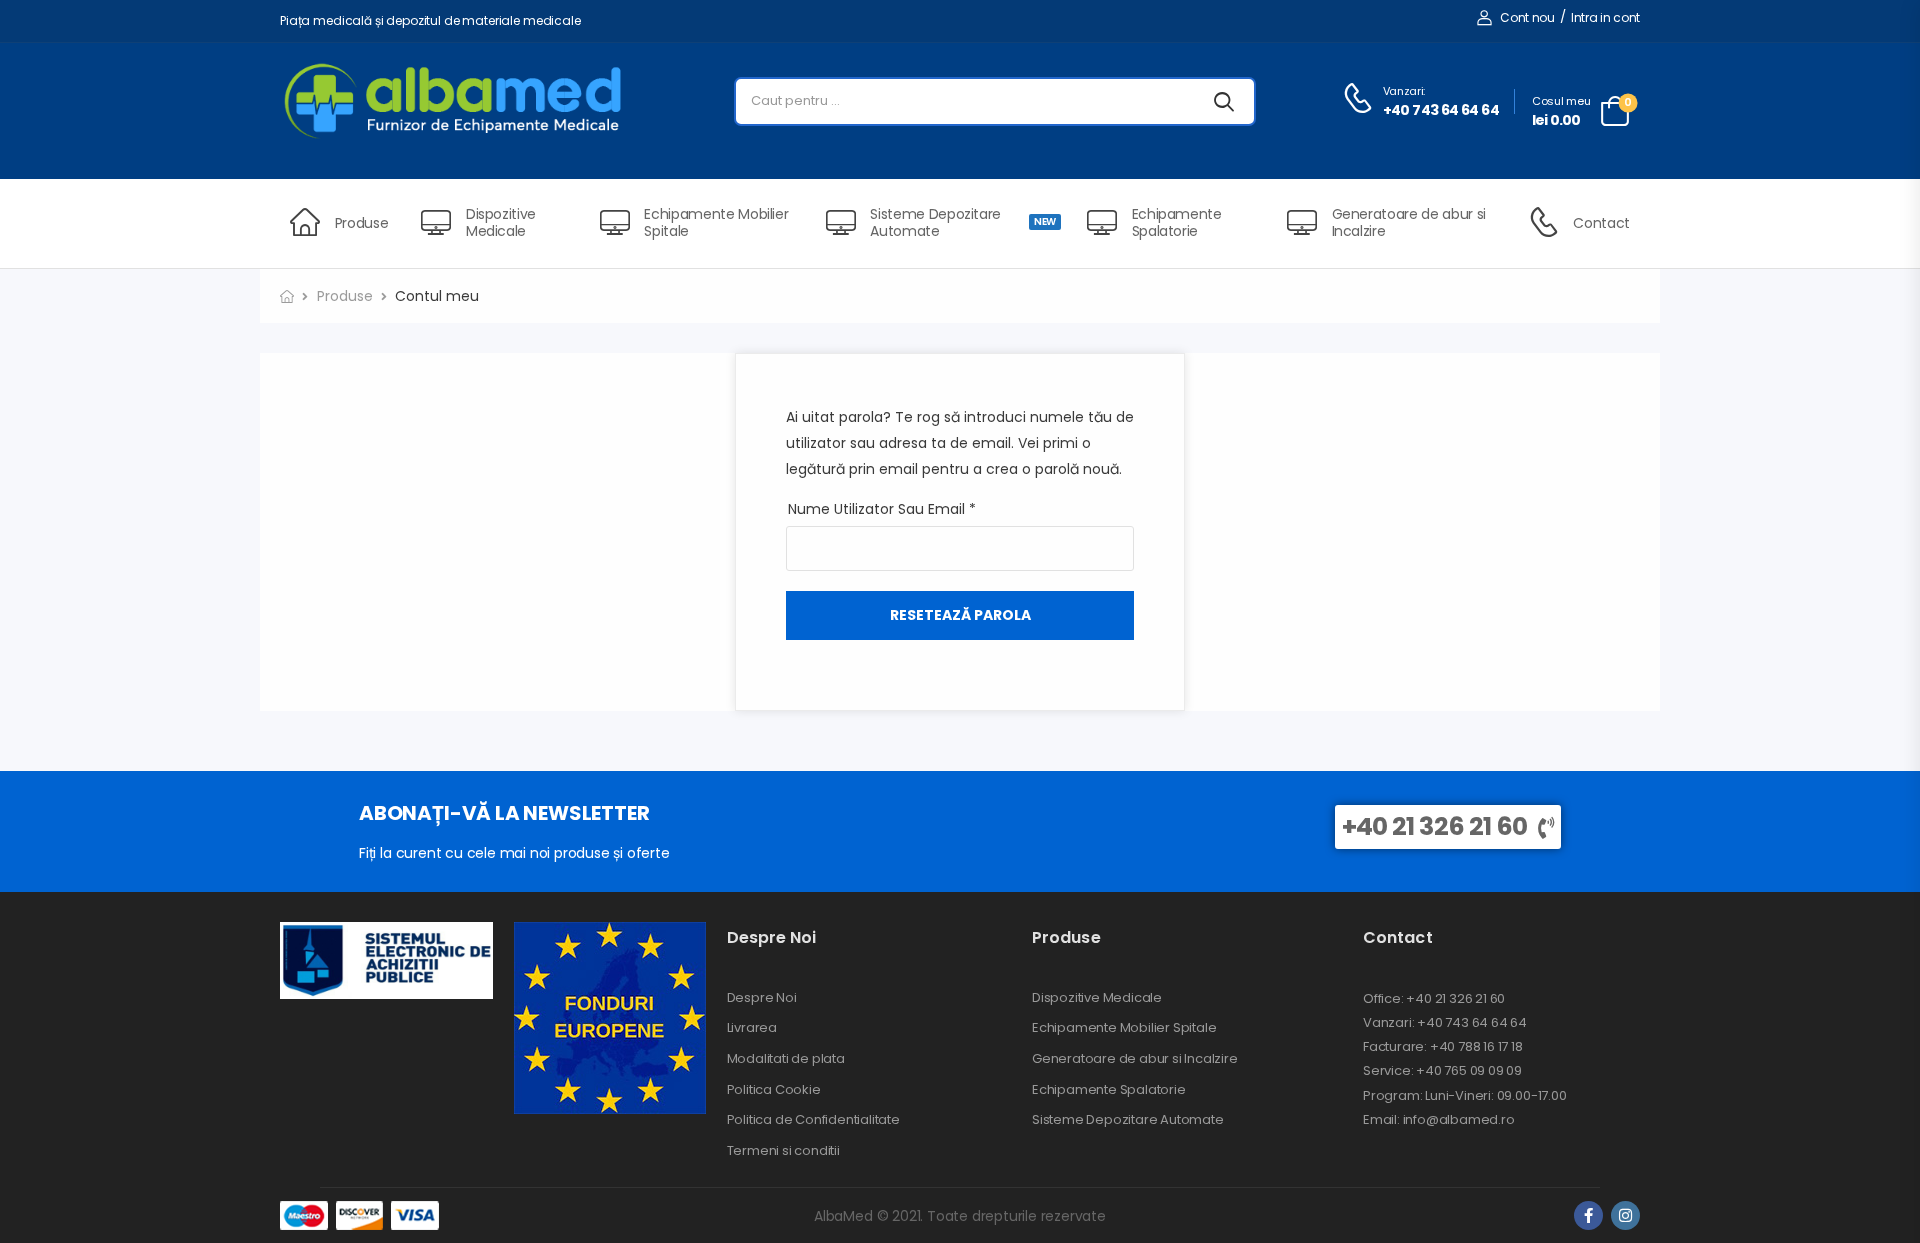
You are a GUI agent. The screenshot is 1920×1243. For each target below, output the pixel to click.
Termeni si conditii (783, 1151)
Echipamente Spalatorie (1177, 222)
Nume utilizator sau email (882, 509)
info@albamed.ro (1457, 1119)
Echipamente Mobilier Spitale (716, 222)
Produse (361, 223)
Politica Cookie (774, 1090)
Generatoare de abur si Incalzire (1409, 222)
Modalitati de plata (786, 1059)
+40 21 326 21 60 (1435, 826)
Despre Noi (762, 998)
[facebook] (1588, 1215)
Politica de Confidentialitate (813, 1120)
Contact (1601, 223)
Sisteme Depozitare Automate (962, 222)
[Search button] (1223, 101)
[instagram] (1625, 1215)
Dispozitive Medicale (501, 222)
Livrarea (752, 1028)
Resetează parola (960, 615)
